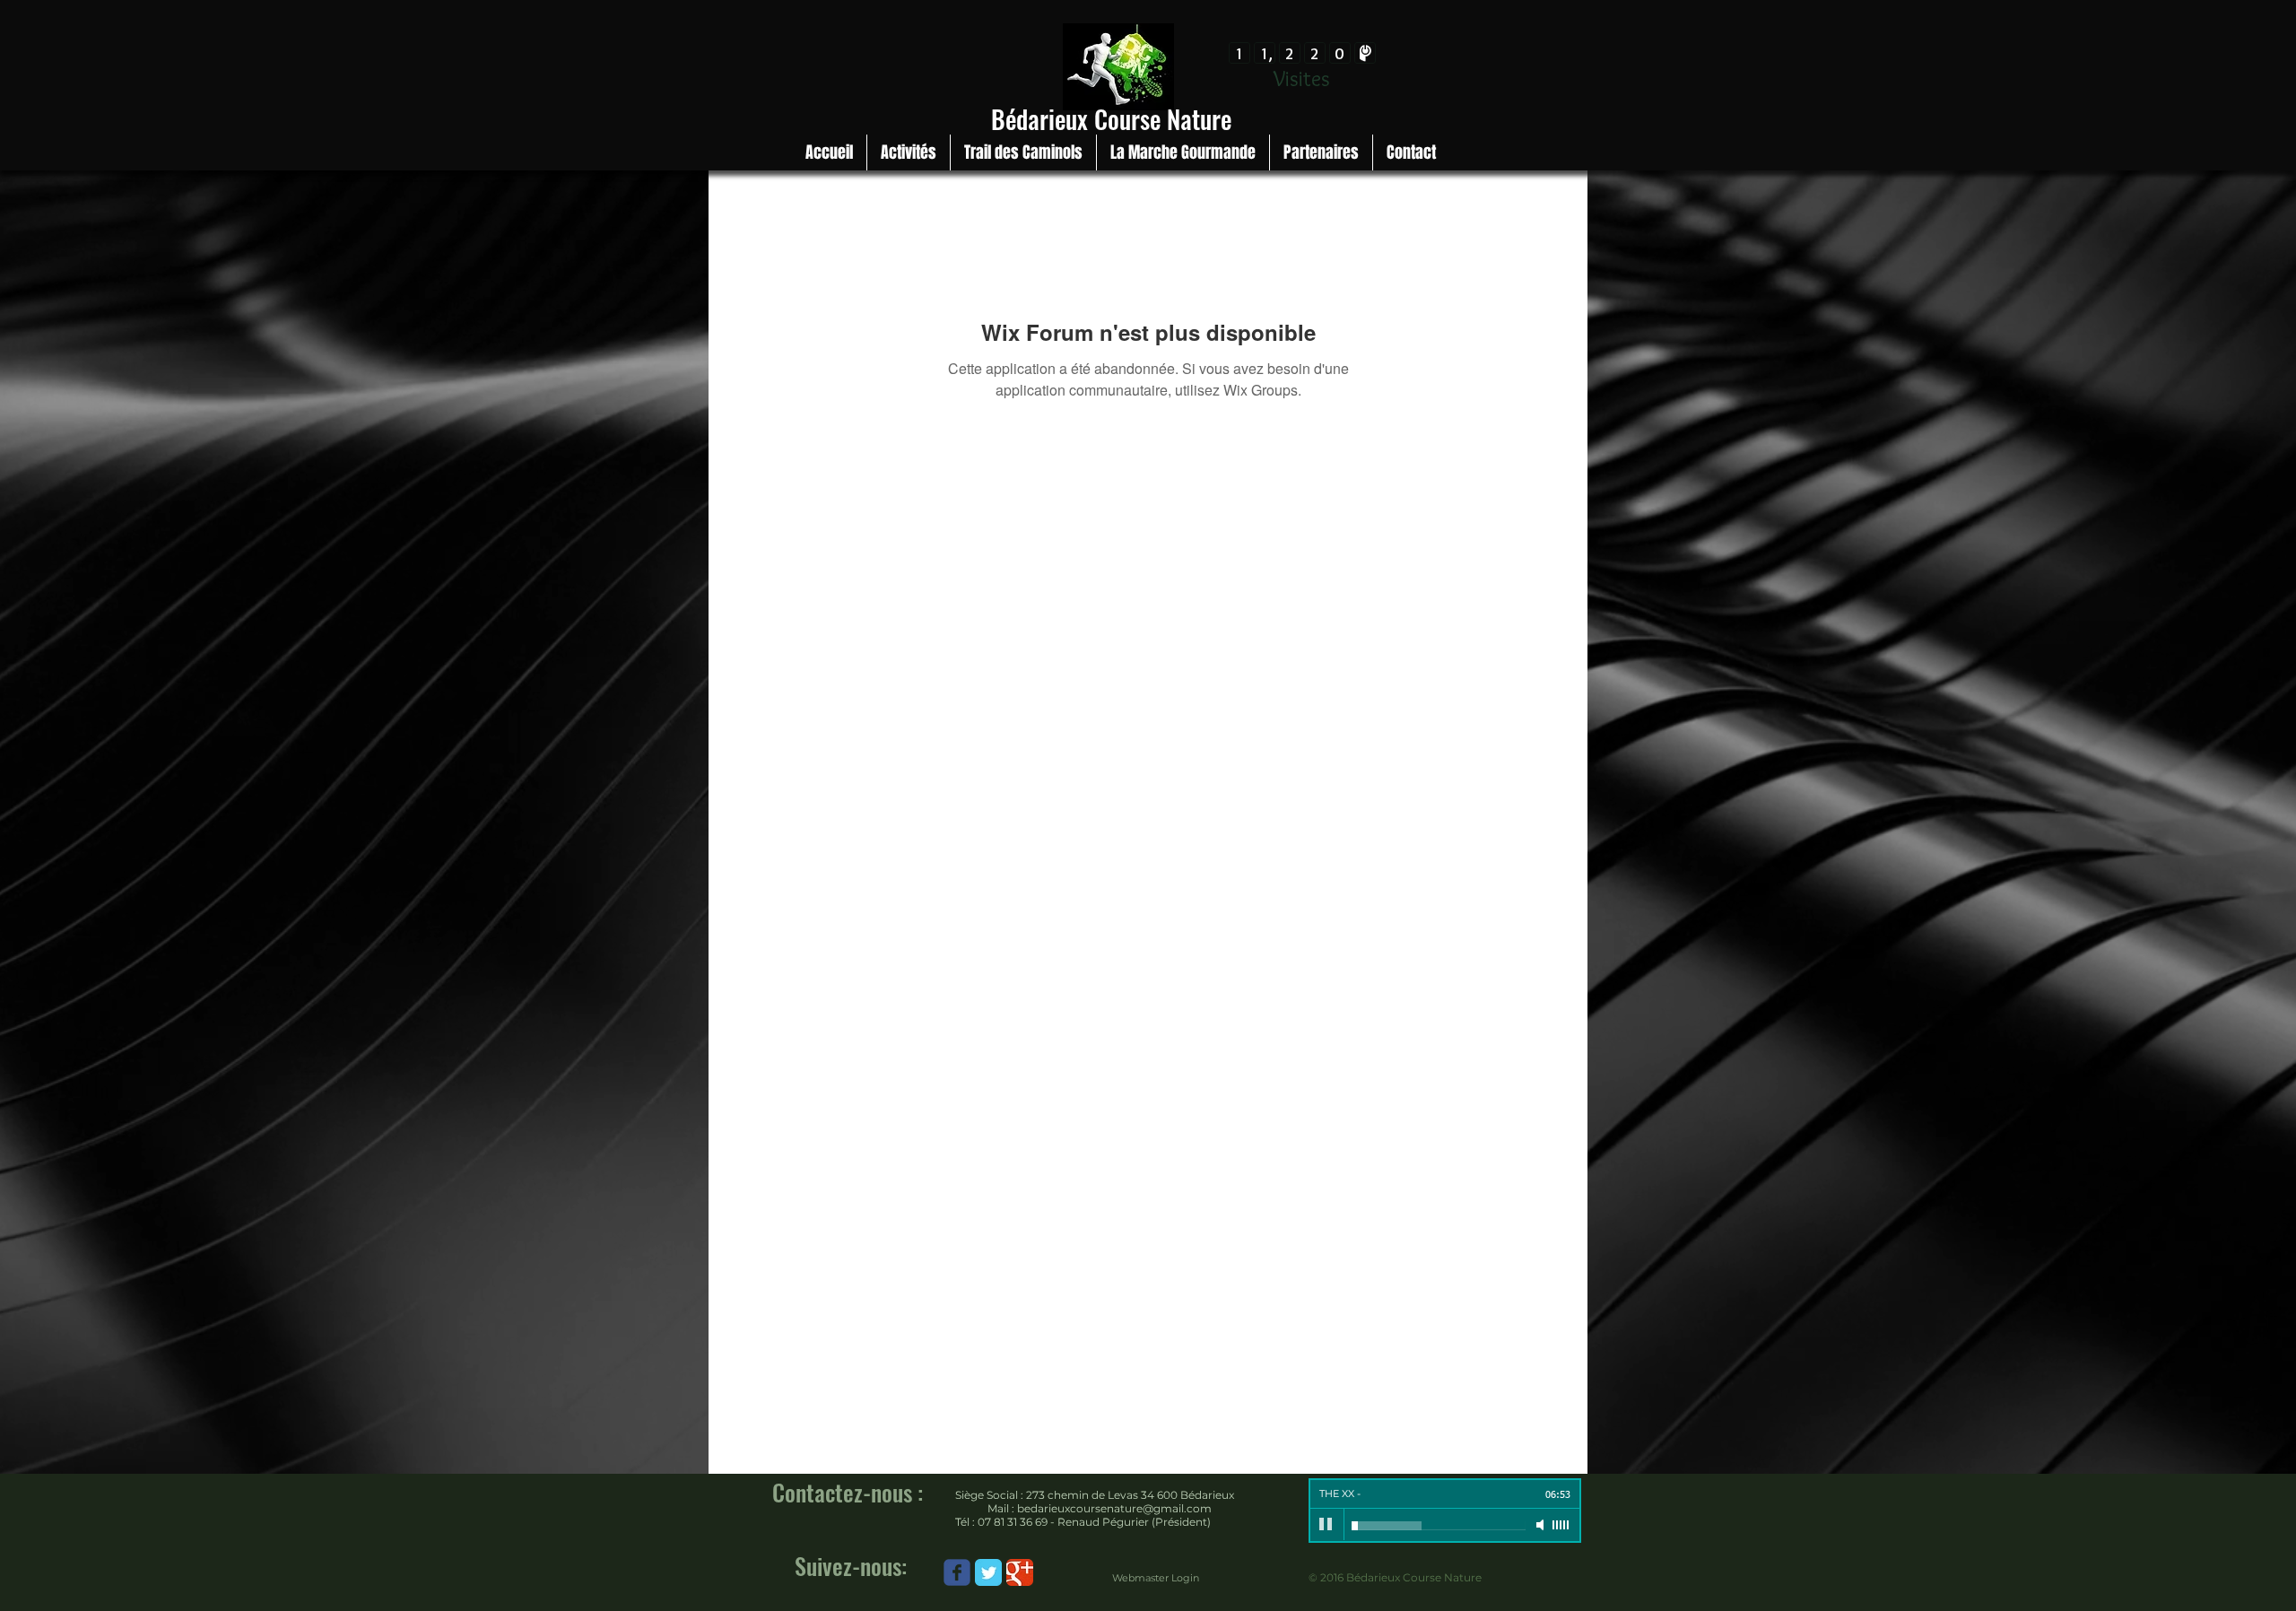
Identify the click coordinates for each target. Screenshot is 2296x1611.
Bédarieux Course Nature (1111, 119)
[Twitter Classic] (988, 1572)
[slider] (1561, 1525)
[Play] (1326, 1525)
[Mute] (1542, 1525)
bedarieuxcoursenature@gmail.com (1114, 1508)
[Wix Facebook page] (957, 1572)
